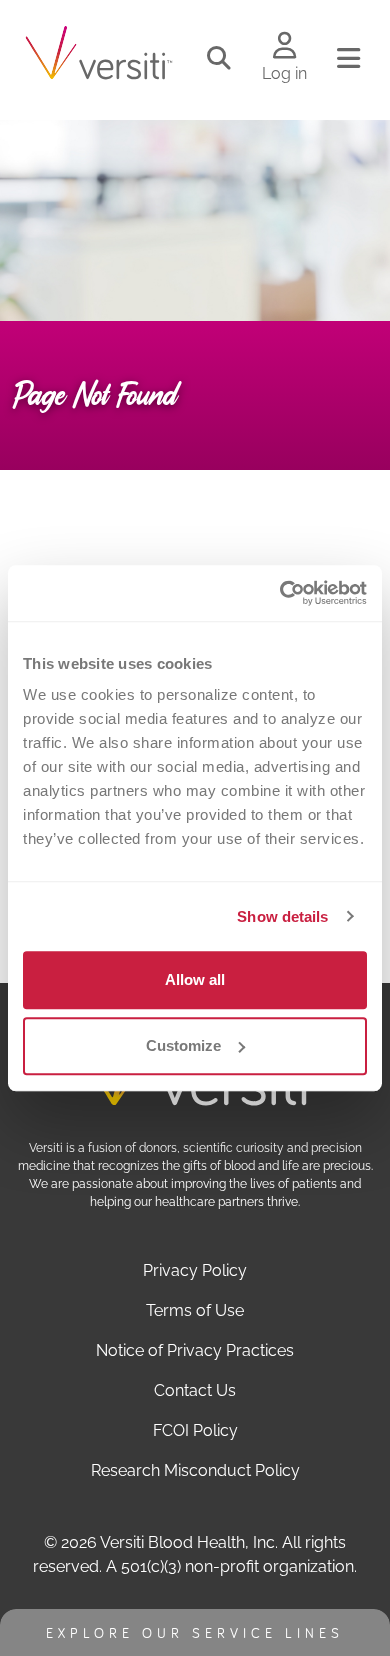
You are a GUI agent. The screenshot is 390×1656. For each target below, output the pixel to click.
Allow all (195, 979)
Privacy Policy (195, 1270)
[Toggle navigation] (348, 59)
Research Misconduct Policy (195, 1470)
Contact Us (195, 1390)
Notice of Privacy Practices (195, 1350)
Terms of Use (195, 1310)
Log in (284, 73)
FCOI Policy (195, 1430)
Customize (183, 1045)
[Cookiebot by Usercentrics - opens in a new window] (280, 593)
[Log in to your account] (284, 47)
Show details (282, 916)
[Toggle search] (219, 59)
